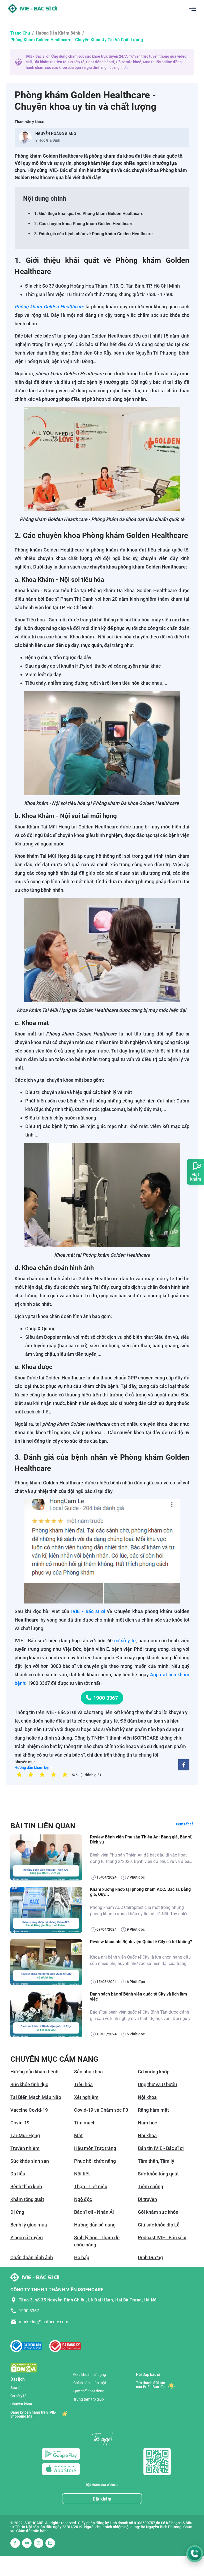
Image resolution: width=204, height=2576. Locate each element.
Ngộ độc (83, 2199)
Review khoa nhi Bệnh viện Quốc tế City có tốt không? (141, 1942)
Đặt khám (102, 2499)
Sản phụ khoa (88, 2072)
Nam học (147, 2123)
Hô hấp (82, 2257)
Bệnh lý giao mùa (29, 2225)
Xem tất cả (185, 1824)
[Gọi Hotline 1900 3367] (195, 2554)
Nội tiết (82, 2174)
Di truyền (147, 2199)
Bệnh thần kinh (26, 2186)
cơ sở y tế (125, 1641)
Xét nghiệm (86, 2097)
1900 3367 (106, 1698)
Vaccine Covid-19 (29, 2110)
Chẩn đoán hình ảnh (32, 2257)
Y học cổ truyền (27, 2238)
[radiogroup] (42, 1774)
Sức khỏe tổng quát (158, 2174)
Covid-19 (20, 2123)
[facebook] (184, 1765)
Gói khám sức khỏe (158, 2212)
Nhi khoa (147, 2135)
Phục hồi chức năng (95, 2161)
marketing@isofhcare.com (44, 2322)
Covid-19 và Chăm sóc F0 (101, 2110)
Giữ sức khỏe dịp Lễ (159, 2225)
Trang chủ (20, 33)
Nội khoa (147, 2097)
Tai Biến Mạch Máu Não (36, 2097)
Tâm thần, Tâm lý (156, 2161)
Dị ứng (17, 2212)
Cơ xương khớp (154, 2072)
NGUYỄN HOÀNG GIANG (56, 134)
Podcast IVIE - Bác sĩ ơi (162, 2238)
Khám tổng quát (27, 2199)
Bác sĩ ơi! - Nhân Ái (94, 2212)
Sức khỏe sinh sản (30, 2161)
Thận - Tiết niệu (91, 2186)
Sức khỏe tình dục (29, 2084)
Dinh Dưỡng (150, 2257)
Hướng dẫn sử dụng (95, 2225)
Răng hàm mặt (153, 2110)
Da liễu (18, 2174)
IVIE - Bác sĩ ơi (88, 1611)
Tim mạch (85, 2123)
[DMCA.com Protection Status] (24, 2367)
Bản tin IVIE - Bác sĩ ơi (161, 2148)
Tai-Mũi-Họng (25, 2135)
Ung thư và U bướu (157, 2084)
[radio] (19, 1774)
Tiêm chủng (150, 2186)
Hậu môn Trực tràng (95, 2148)
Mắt (78, 2135)
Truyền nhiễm (25, 2148)
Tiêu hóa (83, 2084)
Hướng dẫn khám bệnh (58, 33)
